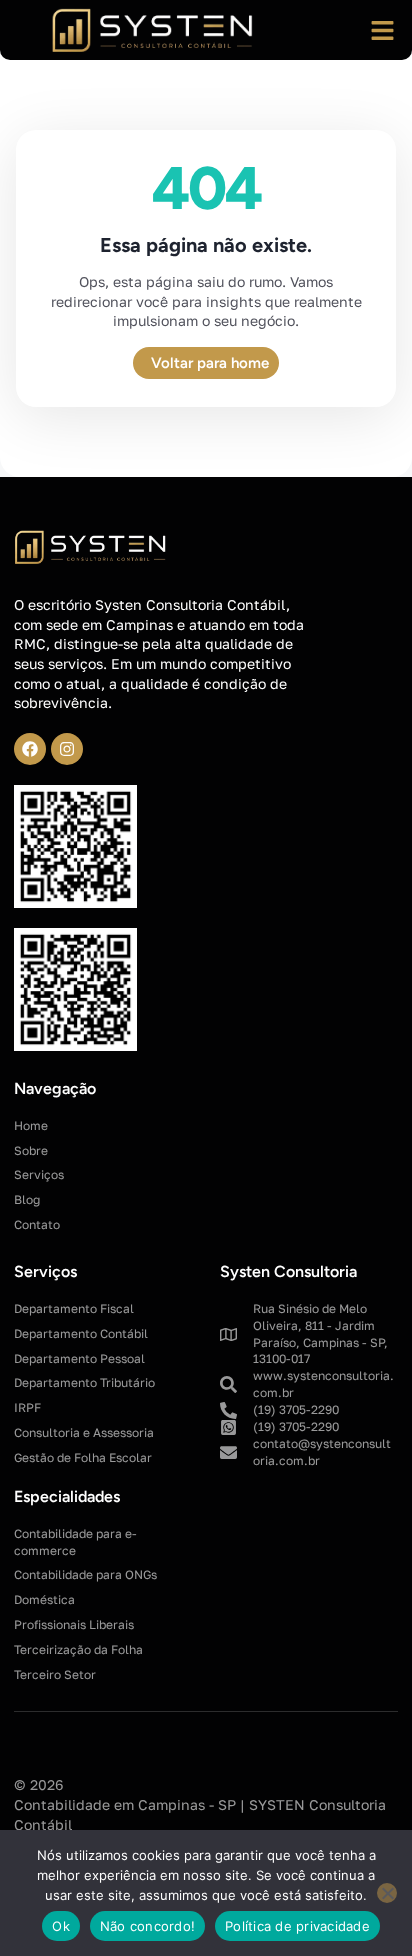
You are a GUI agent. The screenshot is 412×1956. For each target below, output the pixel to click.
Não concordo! (147, 1926)
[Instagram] (67, 749)
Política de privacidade (297, 1926)
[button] (382, 30)
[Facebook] (30, 749)
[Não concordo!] (387, 1893)
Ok (61, 1926)
